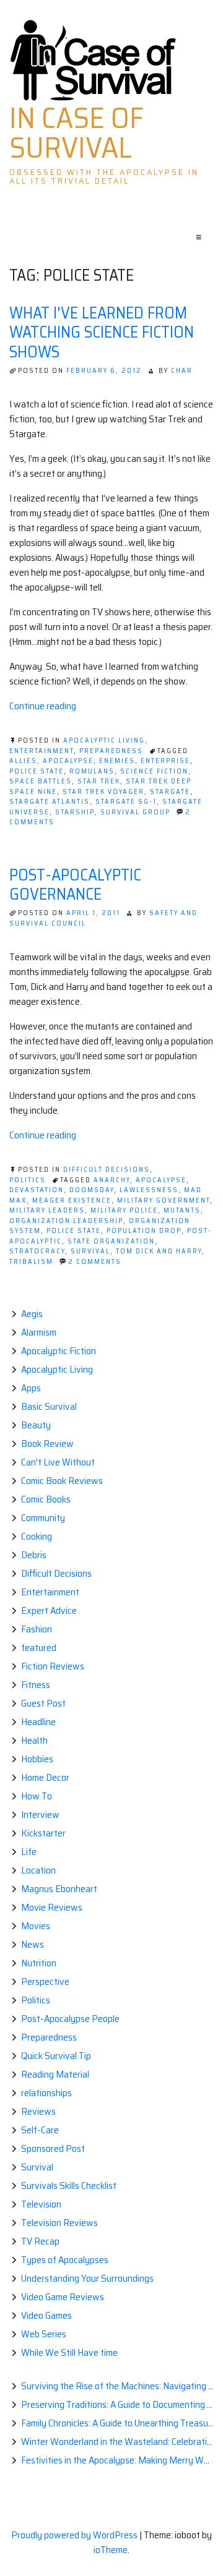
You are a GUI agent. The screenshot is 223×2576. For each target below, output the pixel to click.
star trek (99, 781)
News (33, 1944)
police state (37, 771)
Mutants (182, 1210)
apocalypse (68, 761)
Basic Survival (49, 1406)
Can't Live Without (58, 1462)
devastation (37, 1190)
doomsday (92, 1190)
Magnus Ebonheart (59, 1889)
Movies (36, 1926)
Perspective (45, 1981)
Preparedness (111, 751)
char (182, 371)
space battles (41, 781)
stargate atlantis (50, 802)
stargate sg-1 (126, 802)
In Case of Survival (77, 133)
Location (38, 1870)
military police (124, 1210)
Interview (40, 1815)
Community (43, 1518)
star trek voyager (103, 792)
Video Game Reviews (63, 2297)
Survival (37, 2167)
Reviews (38, 2111)
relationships (46, 2093)
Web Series (44, 2334)
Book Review (47, 1444)
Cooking (37, 1536)
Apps (31, 1388)
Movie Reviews (52, 1907)
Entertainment (42, 751)
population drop (144, 1231)
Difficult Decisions (107, 1170)
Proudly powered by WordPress (75, 2535)
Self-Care (40, 2130)
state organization (111, 1241)
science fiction (154, 771)
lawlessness (149, 1190)
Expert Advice (49, 1610)
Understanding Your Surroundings (87, 2278)
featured (39, 1648)
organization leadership (66, 1221)
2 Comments (95, 1262)
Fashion (37, 1629)
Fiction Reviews (53, 1666)
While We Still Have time (69, 2352)
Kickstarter (43, 1833)
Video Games (46, 2315)
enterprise (165, 761)
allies (23, 761)
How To (37, 1796)
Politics (28, 1180)
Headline (38, 1722)
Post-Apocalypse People (70, 2019)
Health (34, 1740)
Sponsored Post (53, 2148)
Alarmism (39, 1332)
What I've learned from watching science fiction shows (102, 332)
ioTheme (111, 2550)
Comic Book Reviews (62, 1481)
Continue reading (43, 706)
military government (164, 1201)
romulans (92, 771)
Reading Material (55, 2074)
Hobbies (37, 1759)
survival (90, 1251)
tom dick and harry (159, 1251)
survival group (135, 812)
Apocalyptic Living (104, 740)
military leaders (47, 1210)
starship (75, 812)
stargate (170, 792)
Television (41, 2204)
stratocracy (37, 1251)
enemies (117, 761)
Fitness (36, 1685)
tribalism (31, 1262)
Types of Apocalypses (65, 2260)
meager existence (72, 1201)
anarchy (112, 1180)
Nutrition (39, 1963)
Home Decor (45, 1777)
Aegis (32, 1314)
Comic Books (46, 1499)
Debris (34, 1555)
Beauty (36, 1425)
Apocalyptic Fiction (59, 1351)
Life (29, 1852)
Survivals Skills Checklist (69, 2186)
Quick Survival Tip (56, 2056)
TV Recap (40, 2241)
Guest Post (43, 1703)
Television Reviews (59, 2223)
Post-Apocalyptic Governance (75, 884)
